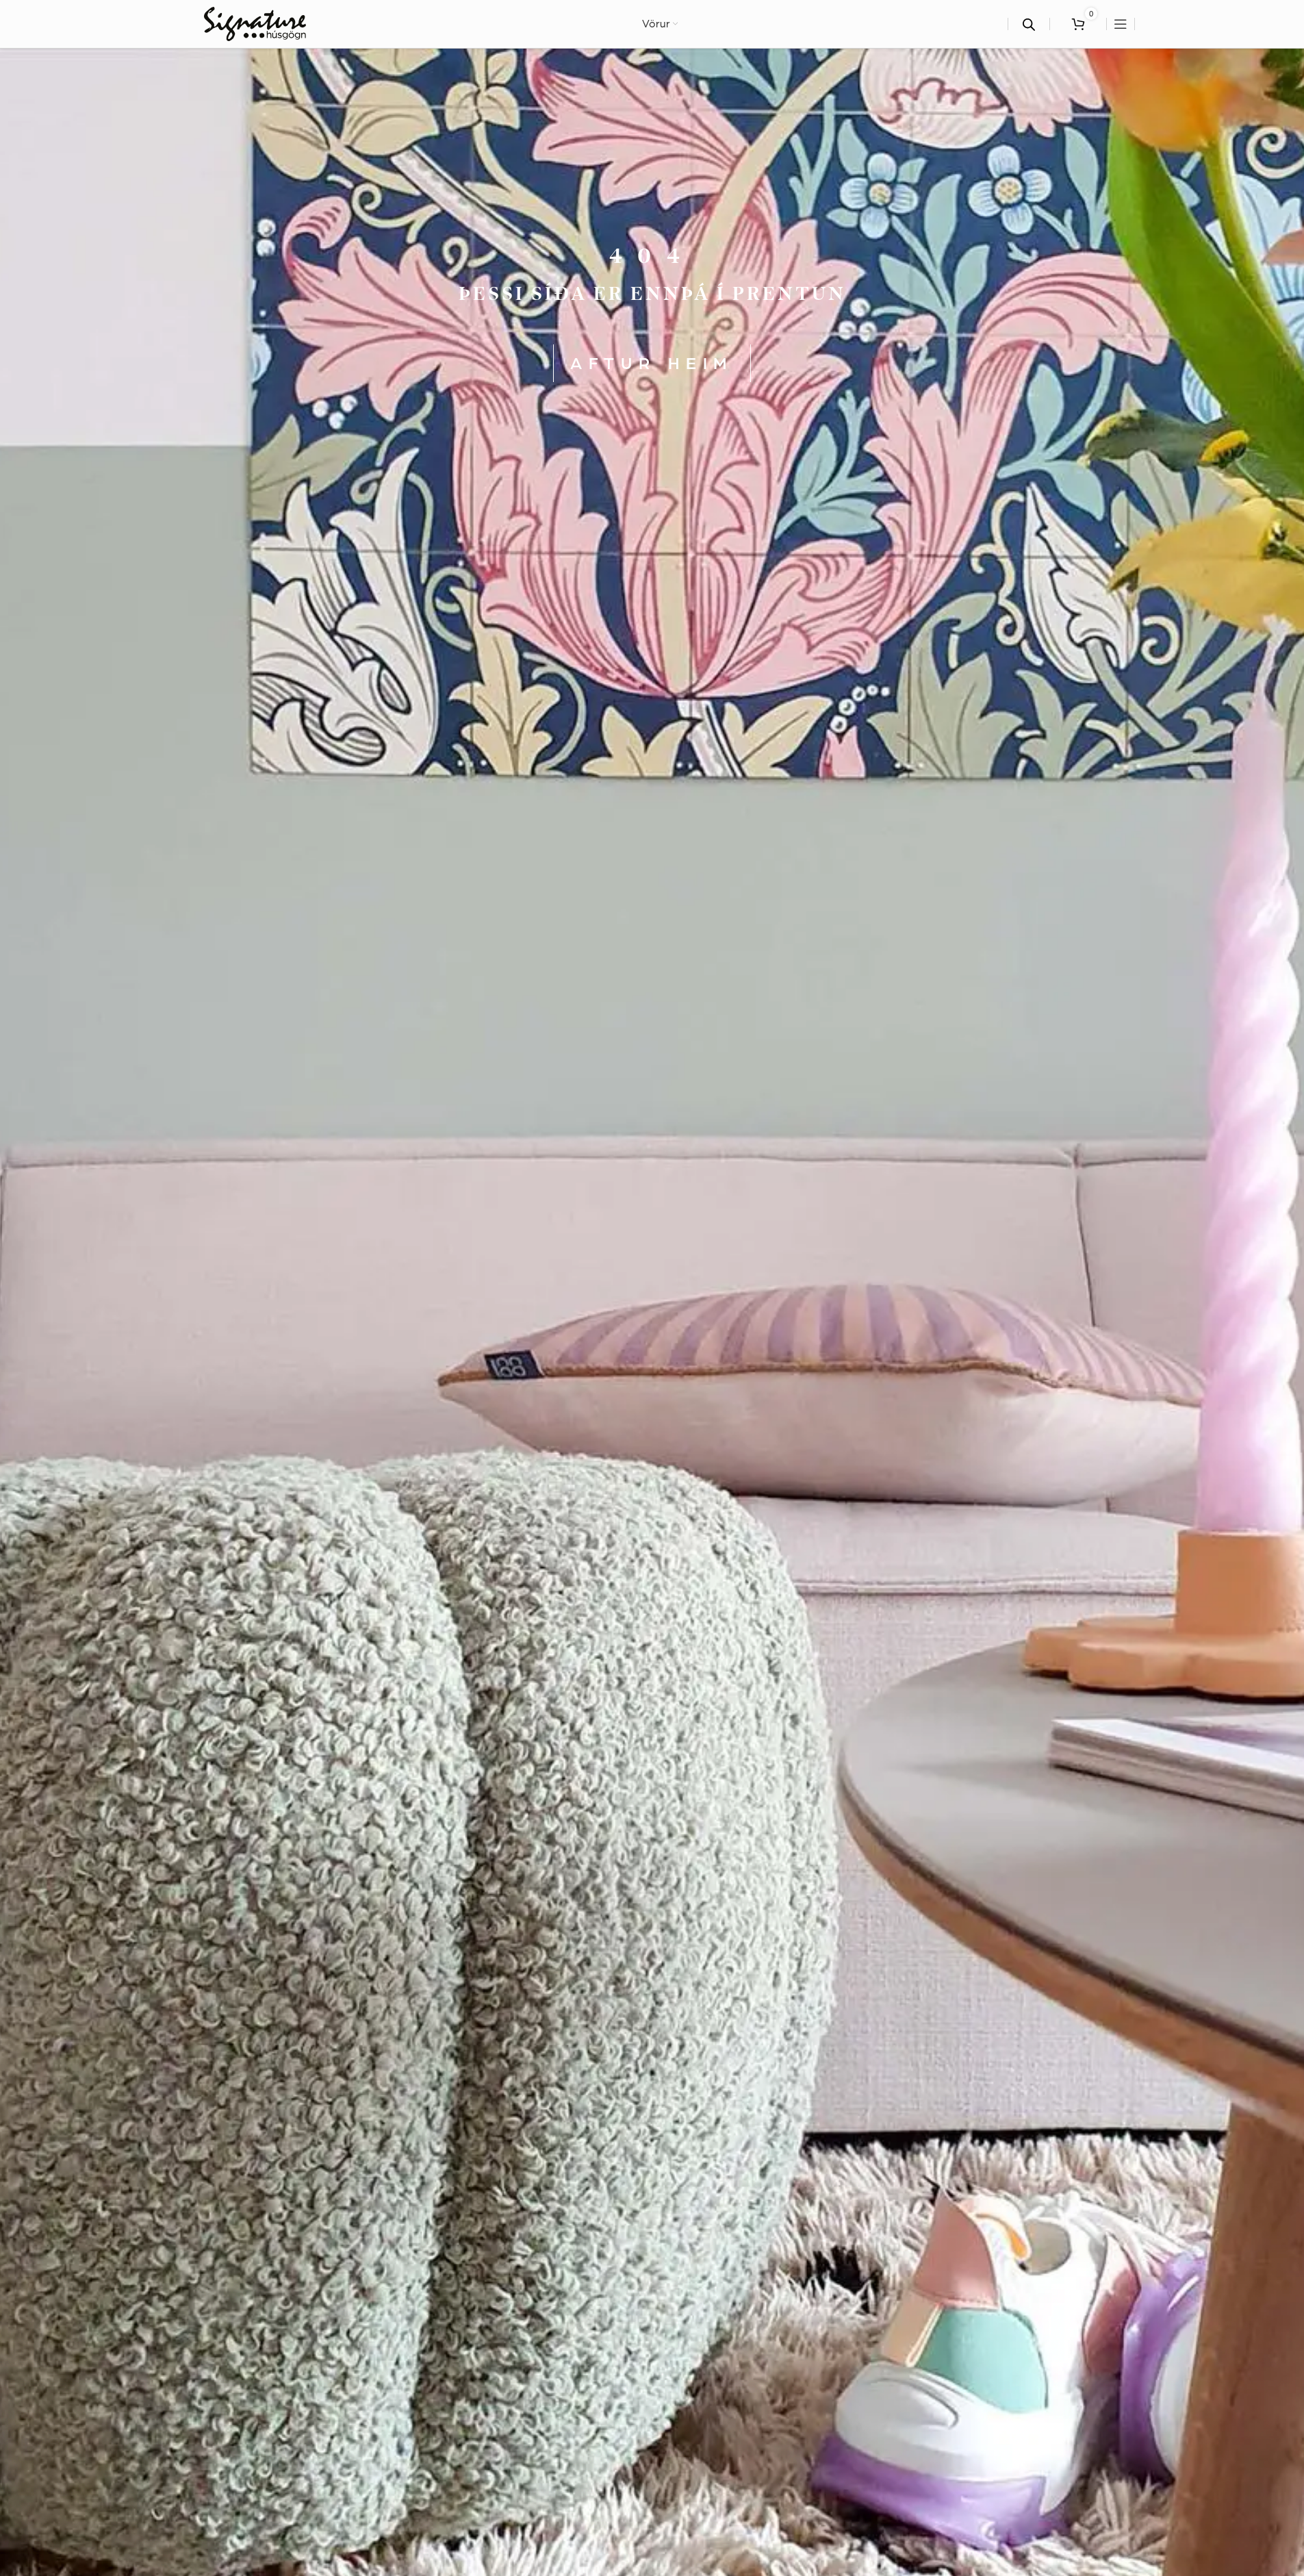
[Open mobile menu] (1121, 24)
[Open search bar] (1029, 24)
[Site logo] (255, 23)
